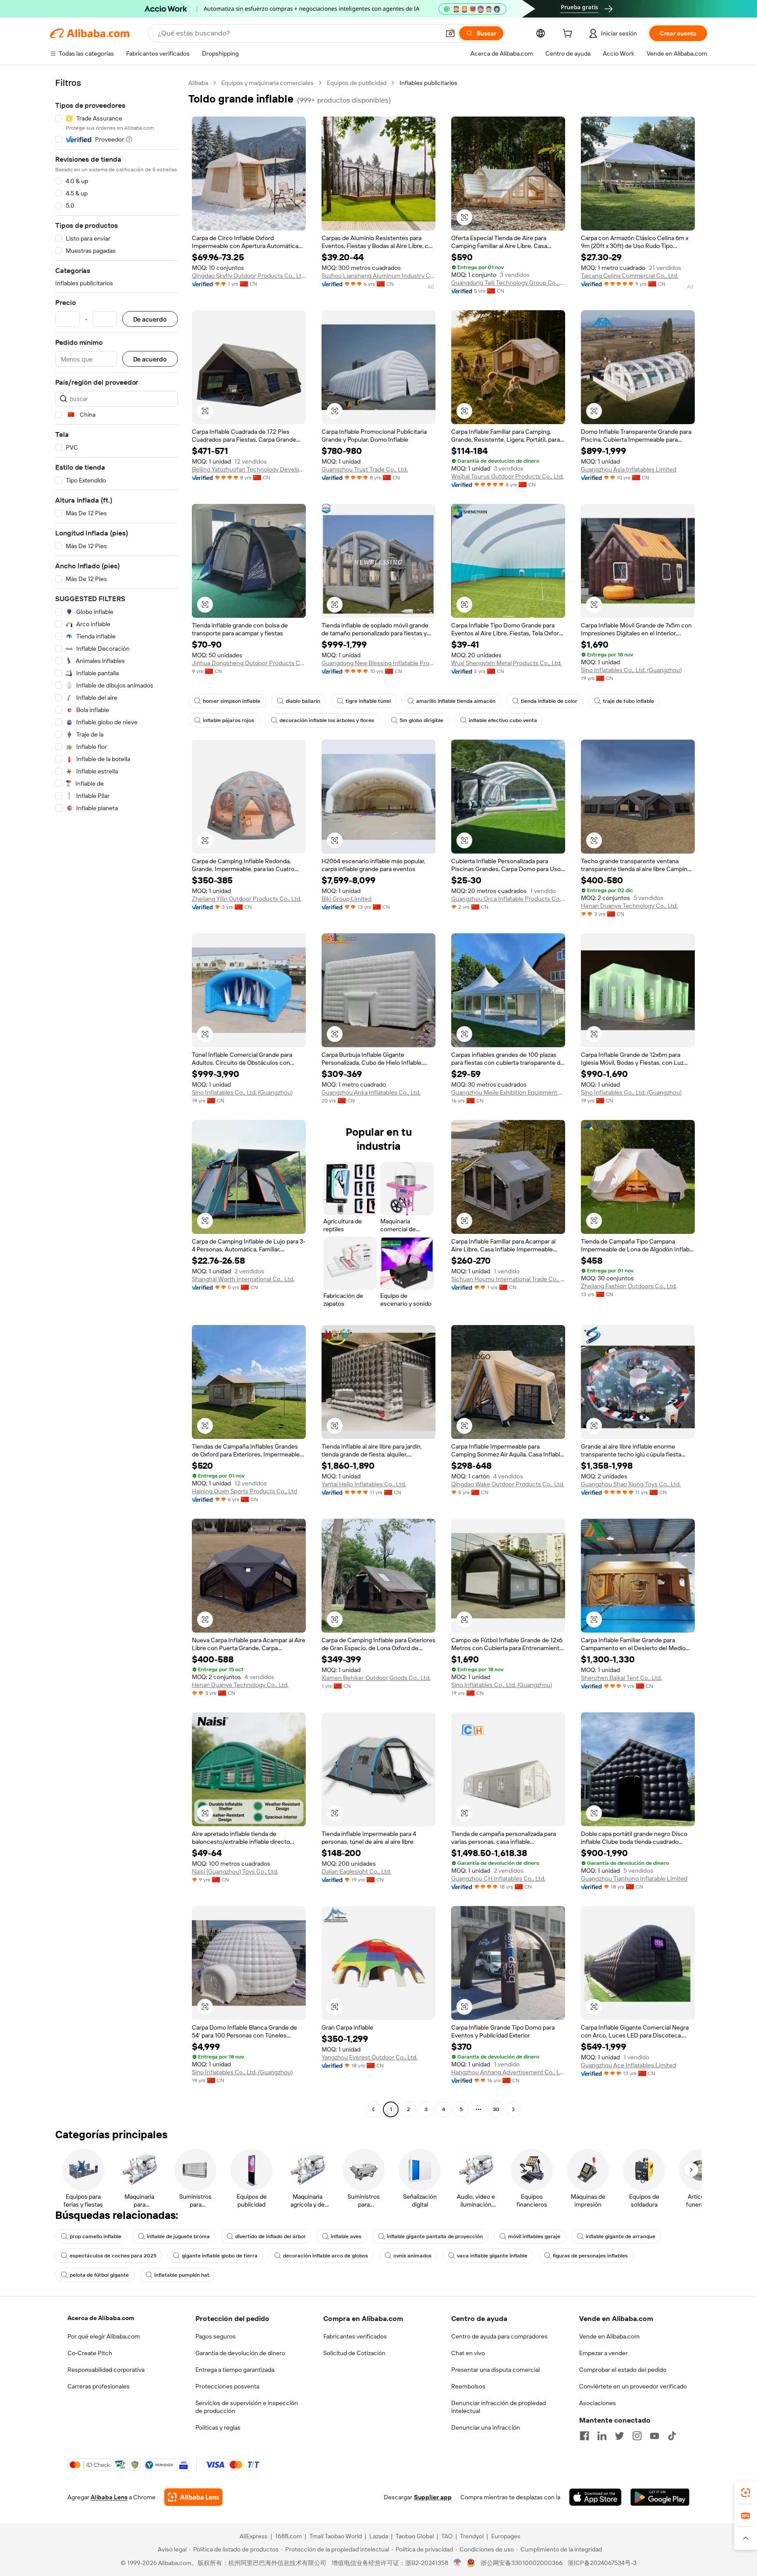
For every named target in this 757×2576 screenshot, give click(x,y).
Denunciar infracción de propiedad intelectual (499, 2407)
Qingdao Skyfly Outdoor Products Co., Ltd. (249, 276)
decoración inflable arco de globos (325, 2256)
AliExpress (254, 2536)
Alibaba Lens (109, 2497)
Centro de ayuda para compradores (499, 2336)
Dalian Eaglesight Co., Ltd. (356, 1871)
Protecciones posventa (227, 2386)
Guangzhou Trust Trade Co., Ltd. (365, 469)
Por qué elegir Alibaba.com (104, 2336)
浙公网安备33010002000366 (522, 2563)
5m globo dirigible (421, 720)
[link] (746, 2493)
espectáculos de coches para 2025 (113, 2256)
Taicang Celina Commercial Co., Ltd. (630, 276)
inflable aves (346, 2236)
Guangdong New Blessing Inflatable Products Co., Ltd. (378, 663)
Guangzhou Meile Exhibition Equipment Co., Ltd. (508, 1092)
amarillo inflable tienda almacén (456, 701)
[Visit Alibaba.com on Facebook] (584, 2436)
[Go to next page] (513, 2109)
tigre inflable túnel (368, 701)
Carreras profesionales (99, 2386)
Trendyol (472, 2536)
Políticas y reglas (218, 2427)
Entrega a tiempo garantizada (235, 2370)
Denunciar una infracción (486, 2427)
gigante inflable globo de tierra (220, 2256)
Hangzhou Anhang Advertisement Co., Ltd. (508, 2072)
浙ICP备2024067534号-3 (602, 2563)
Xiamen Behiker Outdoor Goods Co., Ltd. (376, 1678)
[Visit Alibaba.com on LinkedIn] (602, 2436)
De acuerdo (150, 319)
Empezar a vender (603, 2353)
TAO (447, 2536)
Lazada (379, 2536)
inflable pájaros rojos (228, 720)
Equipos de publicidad (357, 83)
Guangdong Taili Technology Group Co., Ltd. (508, 283)
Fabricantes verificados (355, 2336)
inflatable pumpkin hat (182, 2275)
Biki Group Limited (347, 899)
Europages (506, 2536)
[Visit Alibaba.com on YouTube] (654, 2436)
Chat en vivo (468, 2353)
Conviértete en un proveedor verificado (633, 2386)
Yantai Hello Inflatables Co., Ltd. (364, 1484)
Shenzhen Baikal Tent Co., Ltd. (621, 1678)
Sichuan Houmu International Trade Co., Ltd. (508, 1279)
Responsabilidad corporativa (106, 2370)
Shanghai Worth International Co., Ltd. (243, 1279)
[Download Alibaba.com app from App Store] (595, 2497)
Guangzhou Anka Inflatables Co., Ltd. (371, 1092)
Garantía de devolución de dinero (240, 2353)
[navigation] (117, 1097)
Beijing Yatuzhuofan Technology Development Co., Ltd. (249, 469)
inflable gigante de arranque (621, 2236)
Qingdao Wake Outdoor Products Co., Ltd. (508, 1484)
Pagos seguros (216, 2336)
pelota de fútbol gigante (99, 2275)
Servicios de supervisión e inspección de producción (247, 2407)
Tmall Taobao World (336, 2536)
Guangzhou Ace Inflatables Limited (628, 2065)
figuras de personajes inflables (590, 2256)
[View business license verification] (458, 2563)
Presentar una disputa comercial (495, 2370)
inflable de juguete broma (178, 2236)
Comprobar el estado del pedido (623, 2370)
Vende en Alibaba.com (609, 2336)
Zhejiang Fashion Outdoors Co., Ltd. (629, 1286)
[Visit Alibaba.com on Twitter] (619, 2436)
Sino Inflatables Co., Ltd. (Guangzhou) (631, 670)
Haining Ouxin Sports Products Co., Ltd (244, 1491)
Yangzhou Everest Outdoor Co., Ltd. (370, 2057)
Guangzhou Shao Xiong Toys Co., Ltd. (631, 1484)
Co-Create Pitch (90, 2353)
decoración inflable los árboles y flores (327, 720)
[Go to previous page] (373, 2109)
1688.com (288, 2536)
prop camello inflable (96, 2236)
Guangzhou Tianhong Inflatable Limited (634, 1878)
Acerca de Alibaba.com (101, 2318)
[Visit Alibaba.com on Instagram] (637, 2436)
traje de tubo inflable (628, 701)
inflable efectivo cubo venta (503, 720)
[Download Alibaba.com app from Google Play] (660, 2497)
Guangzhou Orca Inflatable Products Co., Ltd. (508, 899)
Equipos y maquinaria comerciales (267, 83)
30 (496, 2109)
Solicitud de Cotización (354, 2353)
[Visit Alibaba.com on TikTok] (672, 2436)
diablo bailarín (303, 701)
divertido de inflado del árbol (270, 2236)
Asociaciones (598, 2403)
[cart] (569, 35)
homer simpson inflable (232, 701)
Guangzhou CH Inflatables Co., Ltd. (498, 1878)
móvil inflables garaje (534, 2236)
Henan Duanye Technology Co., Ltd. (629, 906)
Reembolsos (468, 2386)
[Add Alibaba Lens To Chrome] (193, 2497)
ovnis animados (412, 2256)
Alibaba (198, 83)
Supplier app (433, 2497)
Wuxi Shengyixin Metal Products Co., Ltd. (506, 663)
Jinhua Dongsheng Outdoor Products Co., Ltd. (249, 663)
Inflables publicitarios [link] (428, 83)
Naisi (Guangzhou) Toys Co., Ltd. (235, 1871)
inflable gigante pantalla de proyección (435, 2236)
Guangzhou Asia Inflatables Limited (629, 469)
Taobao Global (415, 2536)
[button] (450, 33)
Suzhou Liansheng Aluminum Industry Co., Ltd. (378, 276)
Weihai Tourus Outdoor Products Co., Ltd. (508, 476)
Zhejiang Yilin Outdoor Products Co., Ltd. (247, 899)
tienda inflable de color (549, 701)
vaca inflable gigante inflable (492, 2256)
